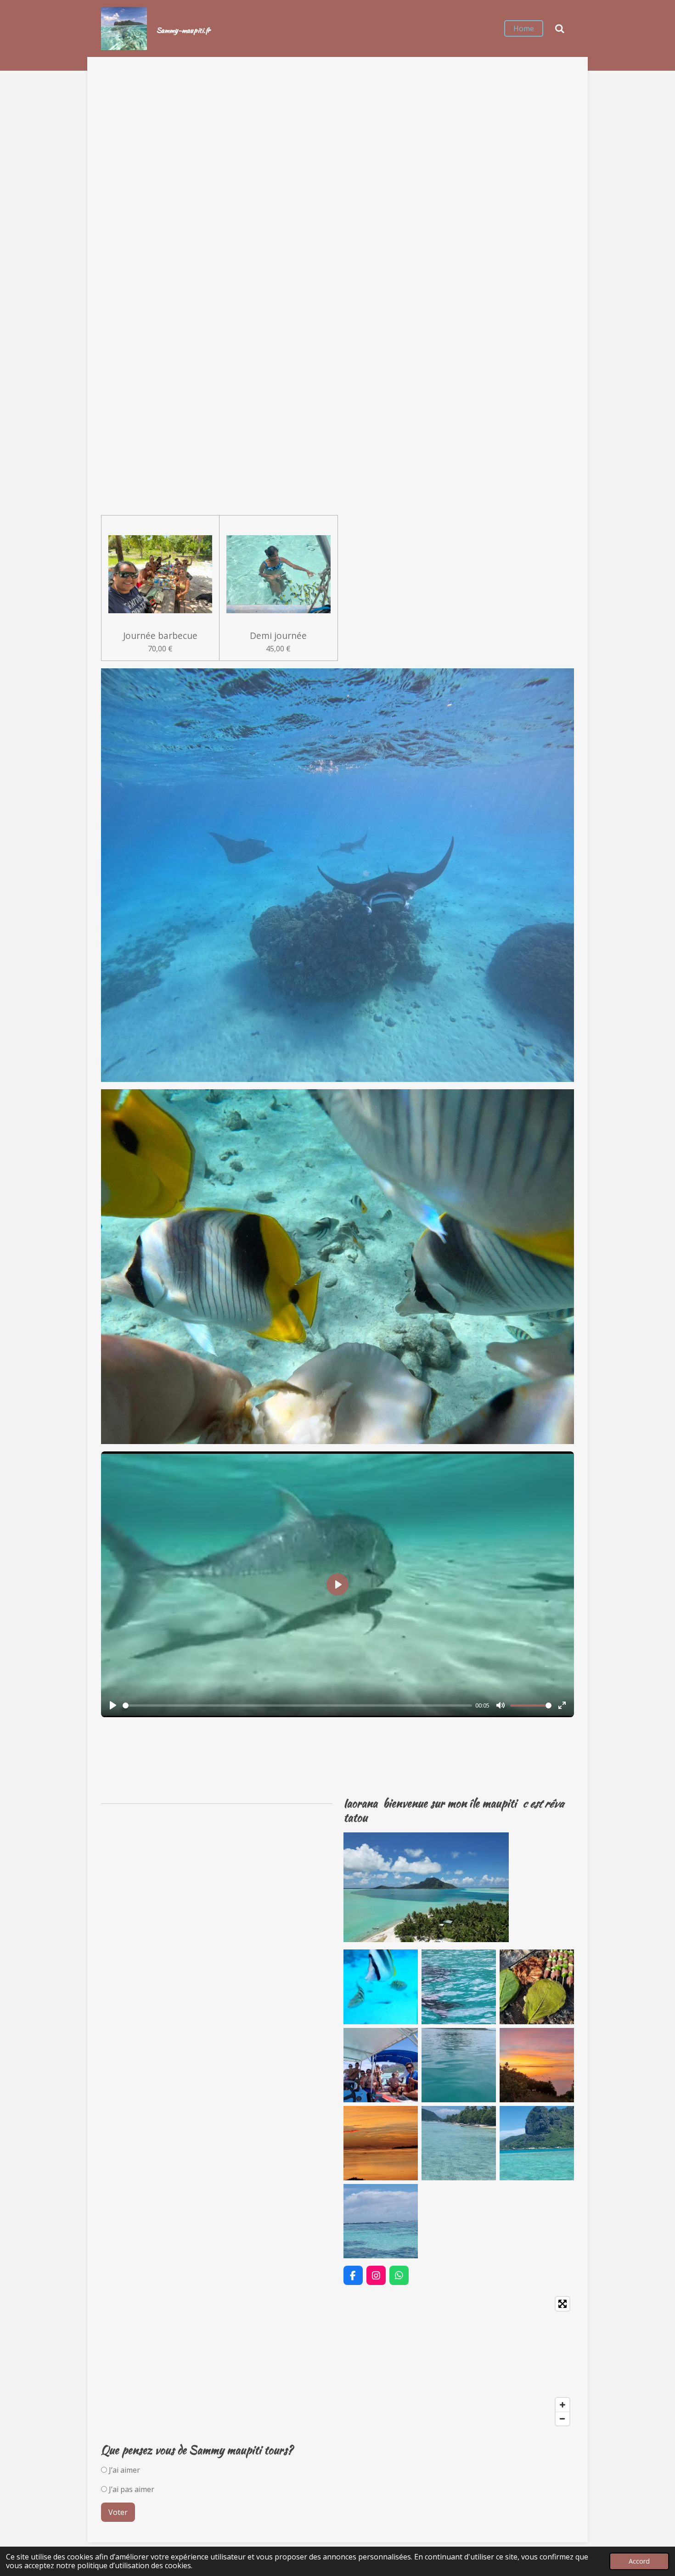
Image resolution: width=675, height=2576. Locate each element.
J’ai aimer (124, 2470)
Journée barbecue (160, 636)
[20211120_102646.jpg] (381, 2221)
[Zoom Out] (562, 2419)
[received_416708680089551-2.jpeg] (537, 1987)
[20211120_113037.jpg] (459, 2143)
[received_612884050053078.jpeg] (459, 1987)
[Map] (337, 2361)
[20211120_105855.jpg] (537, 2143)
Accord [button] (639, 2561)
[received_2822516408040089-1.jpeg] (381, 1987)
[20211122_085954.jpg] (459, 2065)
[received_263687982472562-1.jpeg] (381, 2065)
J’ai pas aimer (131, 2489)
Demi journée (278, 636)
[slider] (297, 1705)
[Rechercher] (560, 28)
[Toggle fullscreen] (562, 2304)
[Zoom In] (562, 2405)
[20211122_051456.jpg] (381, 2143)
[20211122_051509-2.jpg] (537, 2065)
